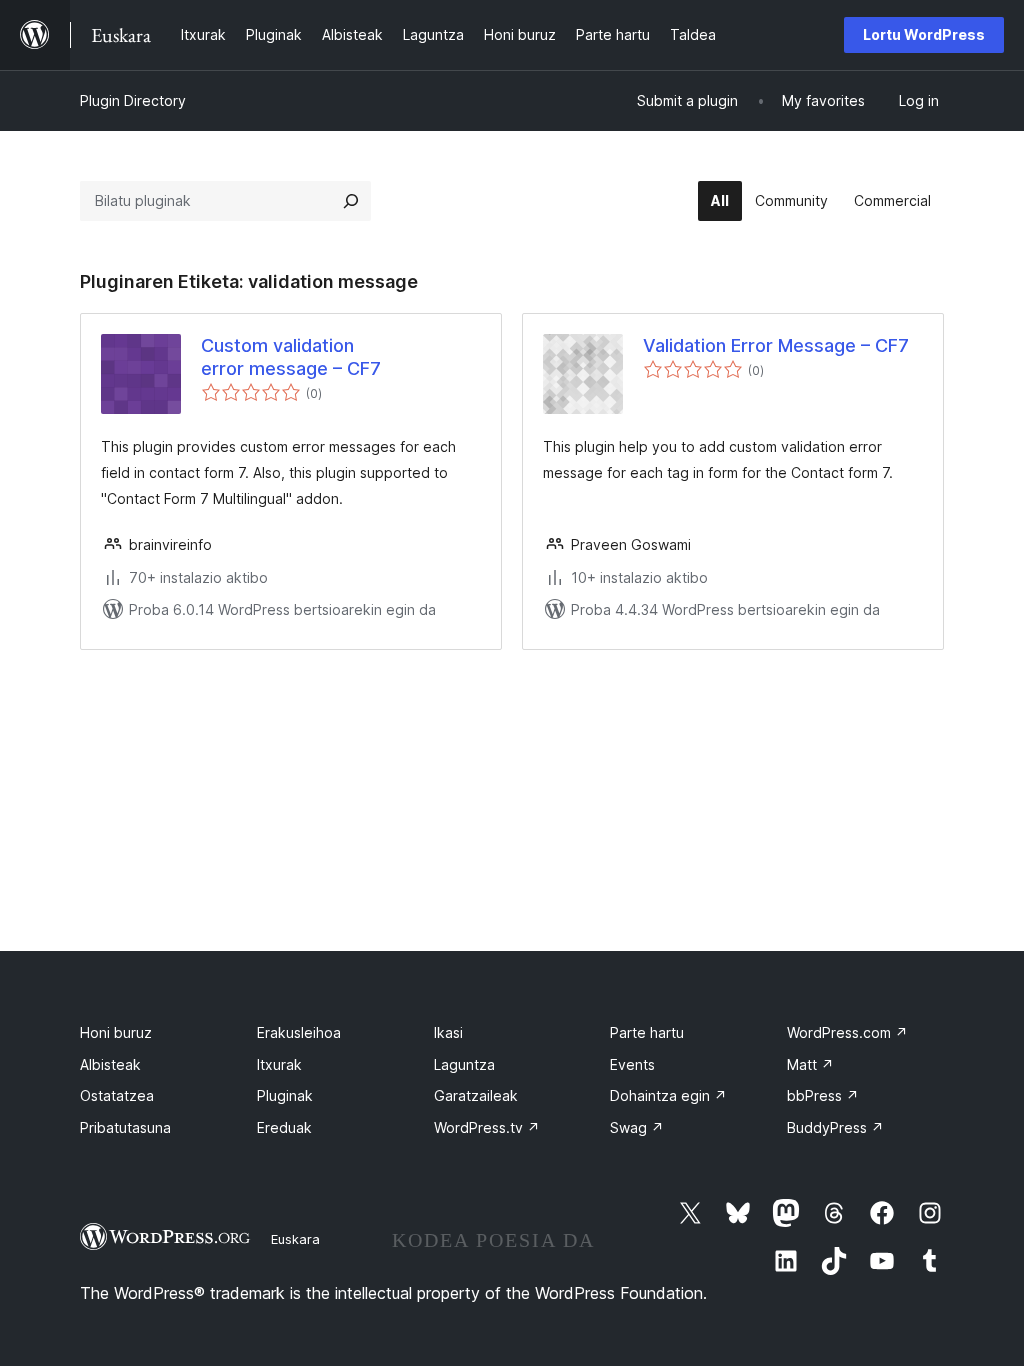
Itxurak (279, 1064)
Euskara (295, 1239)
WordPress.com (847, 1032)
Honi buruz (116, 1032)
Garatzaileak (476, 1095)
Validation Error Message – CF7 (776, 345)
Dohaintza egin (668, 1095)
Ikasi (448, 1032)
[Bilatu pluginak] (351, 201)
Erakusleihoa (299, 1032)
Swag (637, 1127)
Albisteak (110, 1064)
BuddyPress (835, 1127)
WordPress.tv (487, 1127)
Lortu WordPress (924, 34)
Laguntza (464, 1064)
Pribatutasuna (125, 1127)
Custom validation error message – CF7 (291, 357)
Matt (810, 1064)
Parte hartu (647, 1032)
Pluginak (285, 1095)
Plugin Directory (133, 100)
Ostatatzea (117, 1095)
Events (632, 1064)
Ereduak (284, 1127)
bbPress (823, 1095)
